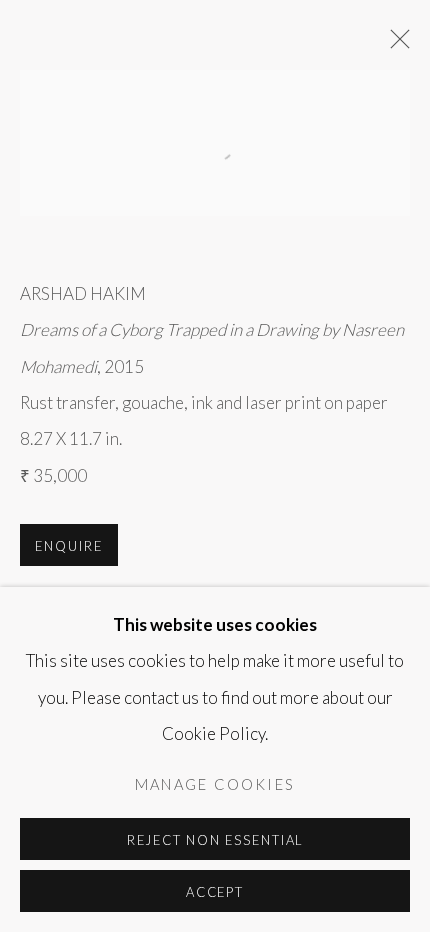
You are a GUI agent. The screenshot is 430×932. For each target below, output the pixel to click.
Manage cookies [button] (215, 784)
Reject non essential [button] (215, 840)
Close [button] (395, 45)
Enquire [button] (69, 546)
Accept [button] (215, 892)
